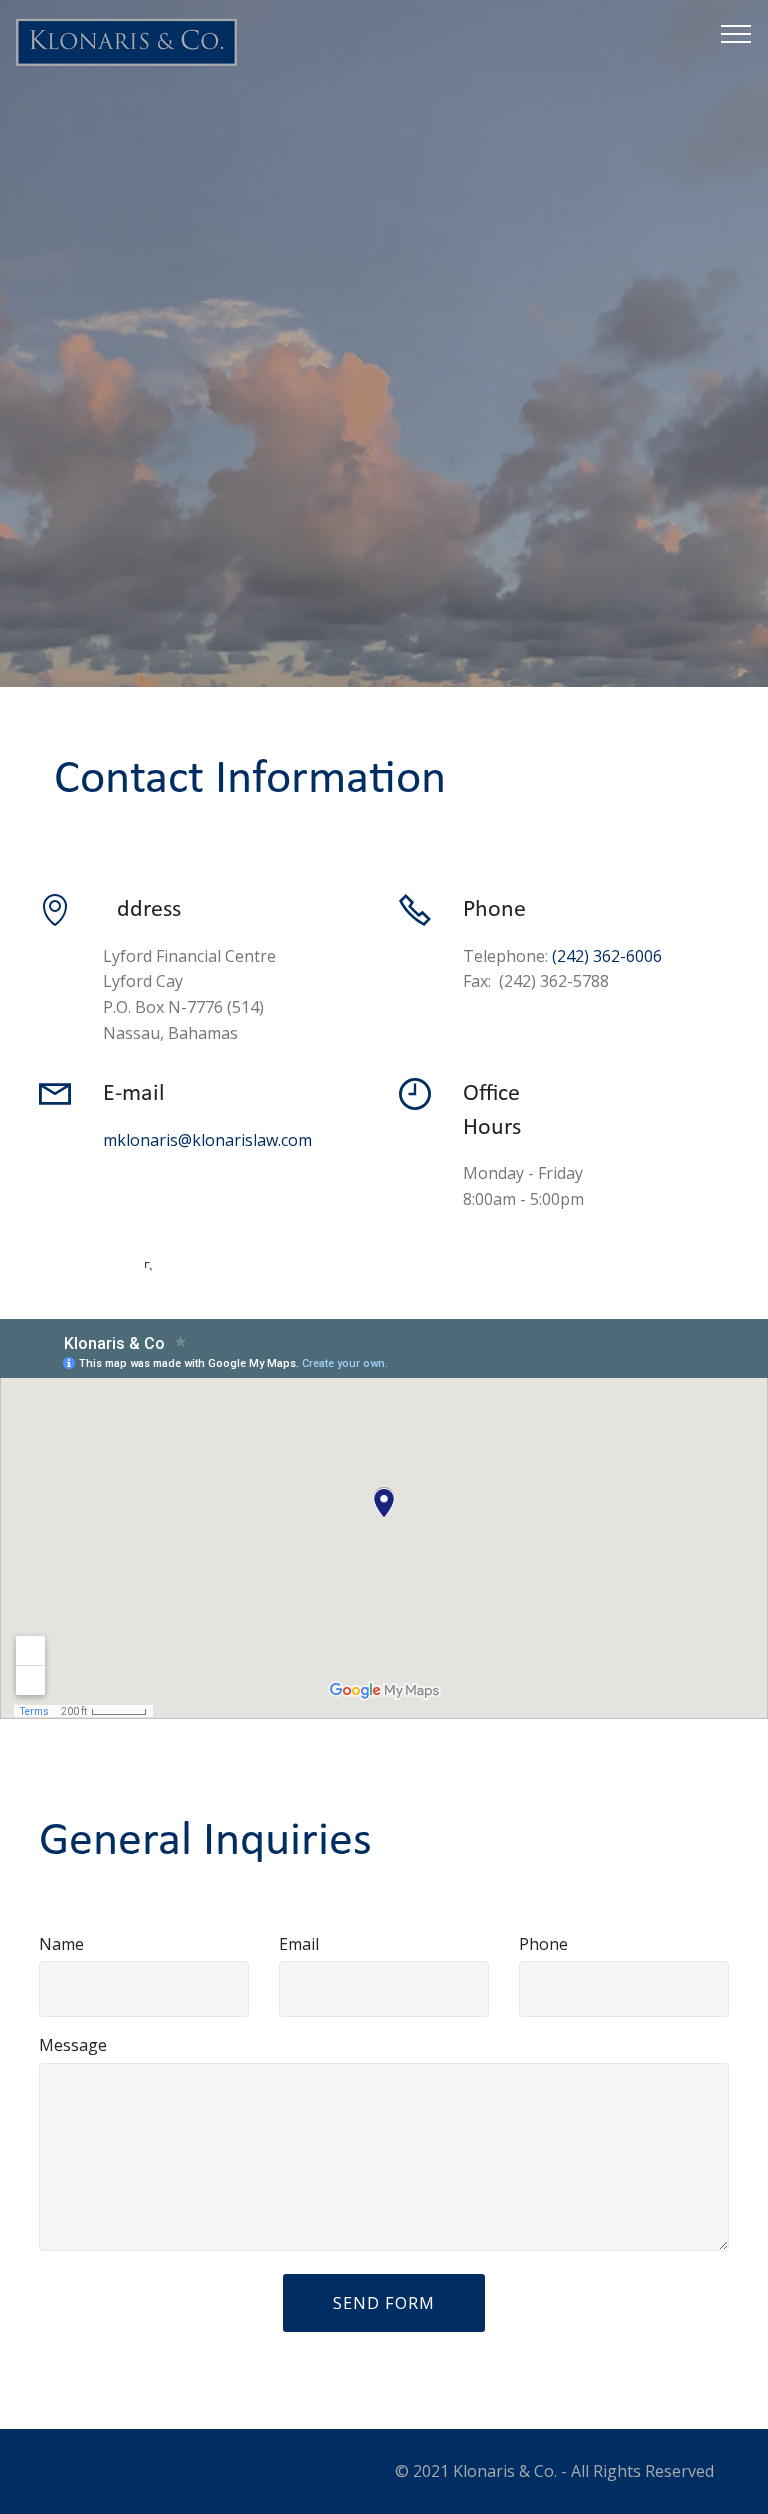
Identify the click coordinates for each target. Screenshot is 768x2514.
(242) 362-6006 (607, 956)
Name (61, 1944)
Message (73, 2045)
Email (299, 1944)
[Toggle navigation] (736, 33)
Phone (543, 1944)
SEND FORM (384, 2303)
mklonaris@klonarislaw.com (207, 1140)
